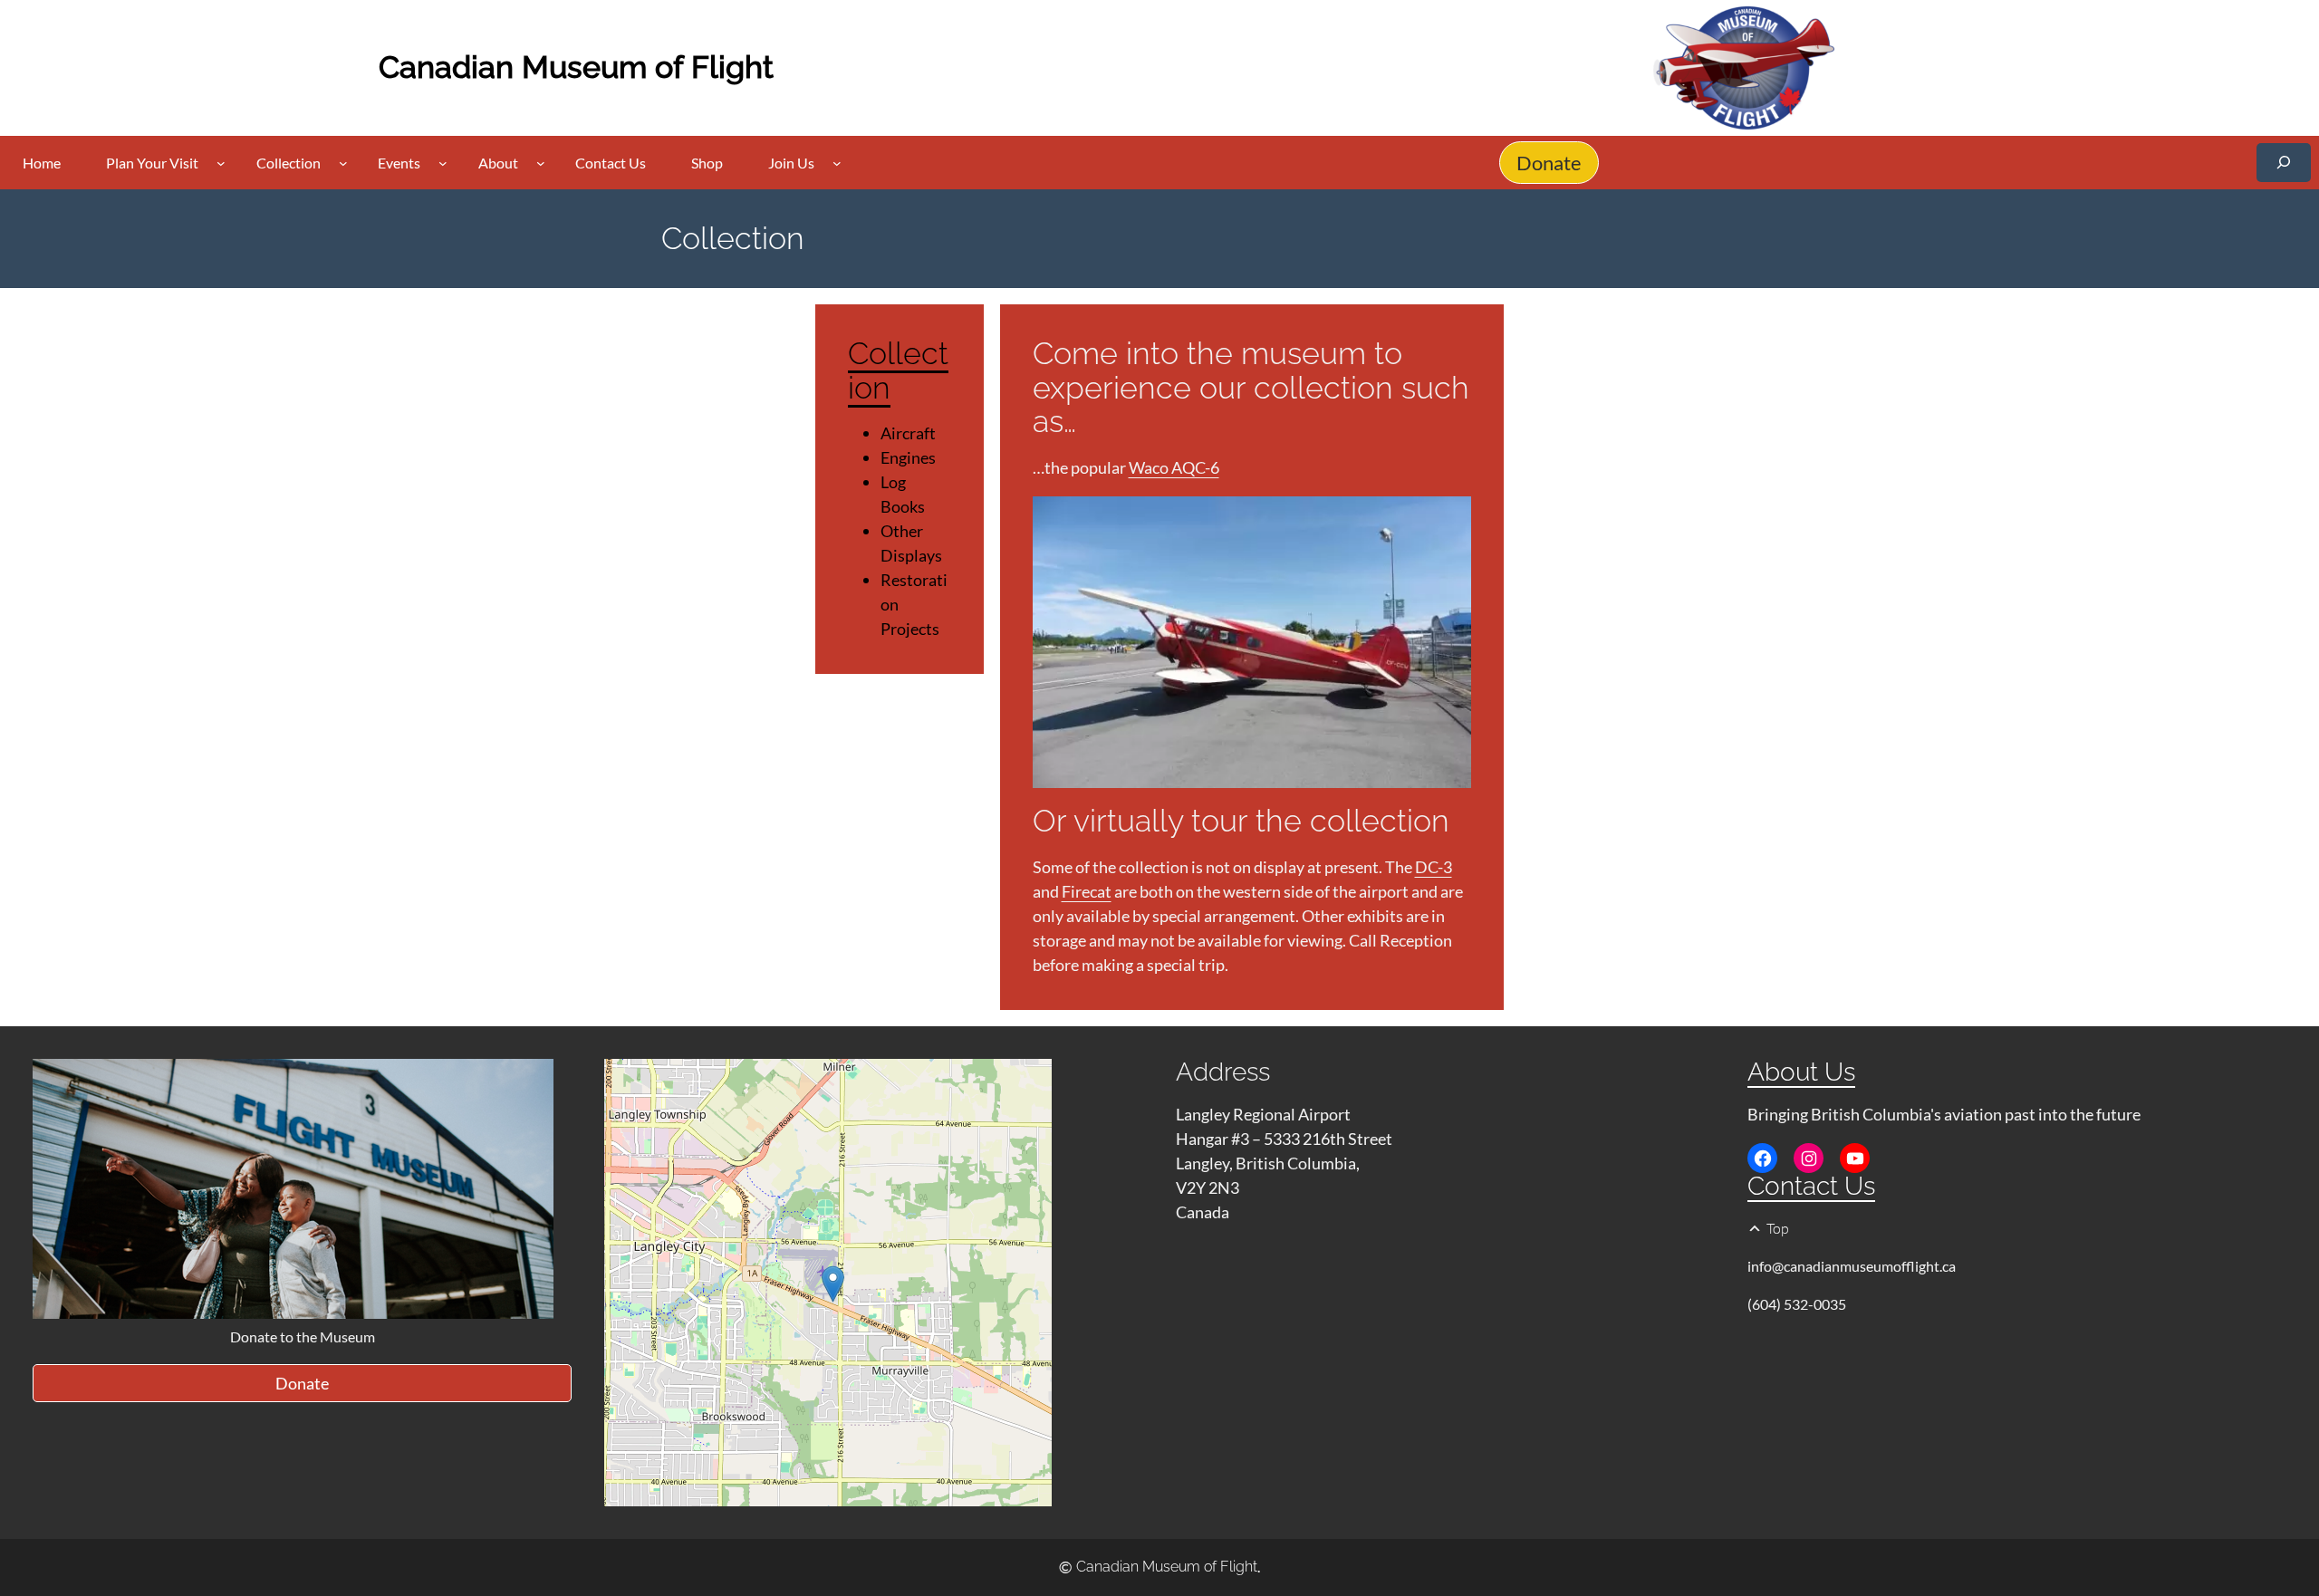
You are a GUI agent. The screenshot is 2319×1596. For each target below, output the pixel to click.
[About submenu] (541, 163)
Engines (908, 457)
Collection (898, 370)
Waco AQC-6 (1174, 467)
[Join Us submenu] (837, 163)
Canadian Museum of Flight (576, 67)
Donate (1549, 163)
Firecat (1087, 891)
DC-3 (1434, 867)
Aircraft (908, 433)
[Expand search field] (2284, 163)
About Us (1801, 1072)
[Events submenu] (443, 163)
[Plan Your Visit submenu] (221, 163)
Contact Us (1811, 1186)
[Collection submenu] (343, 163)
